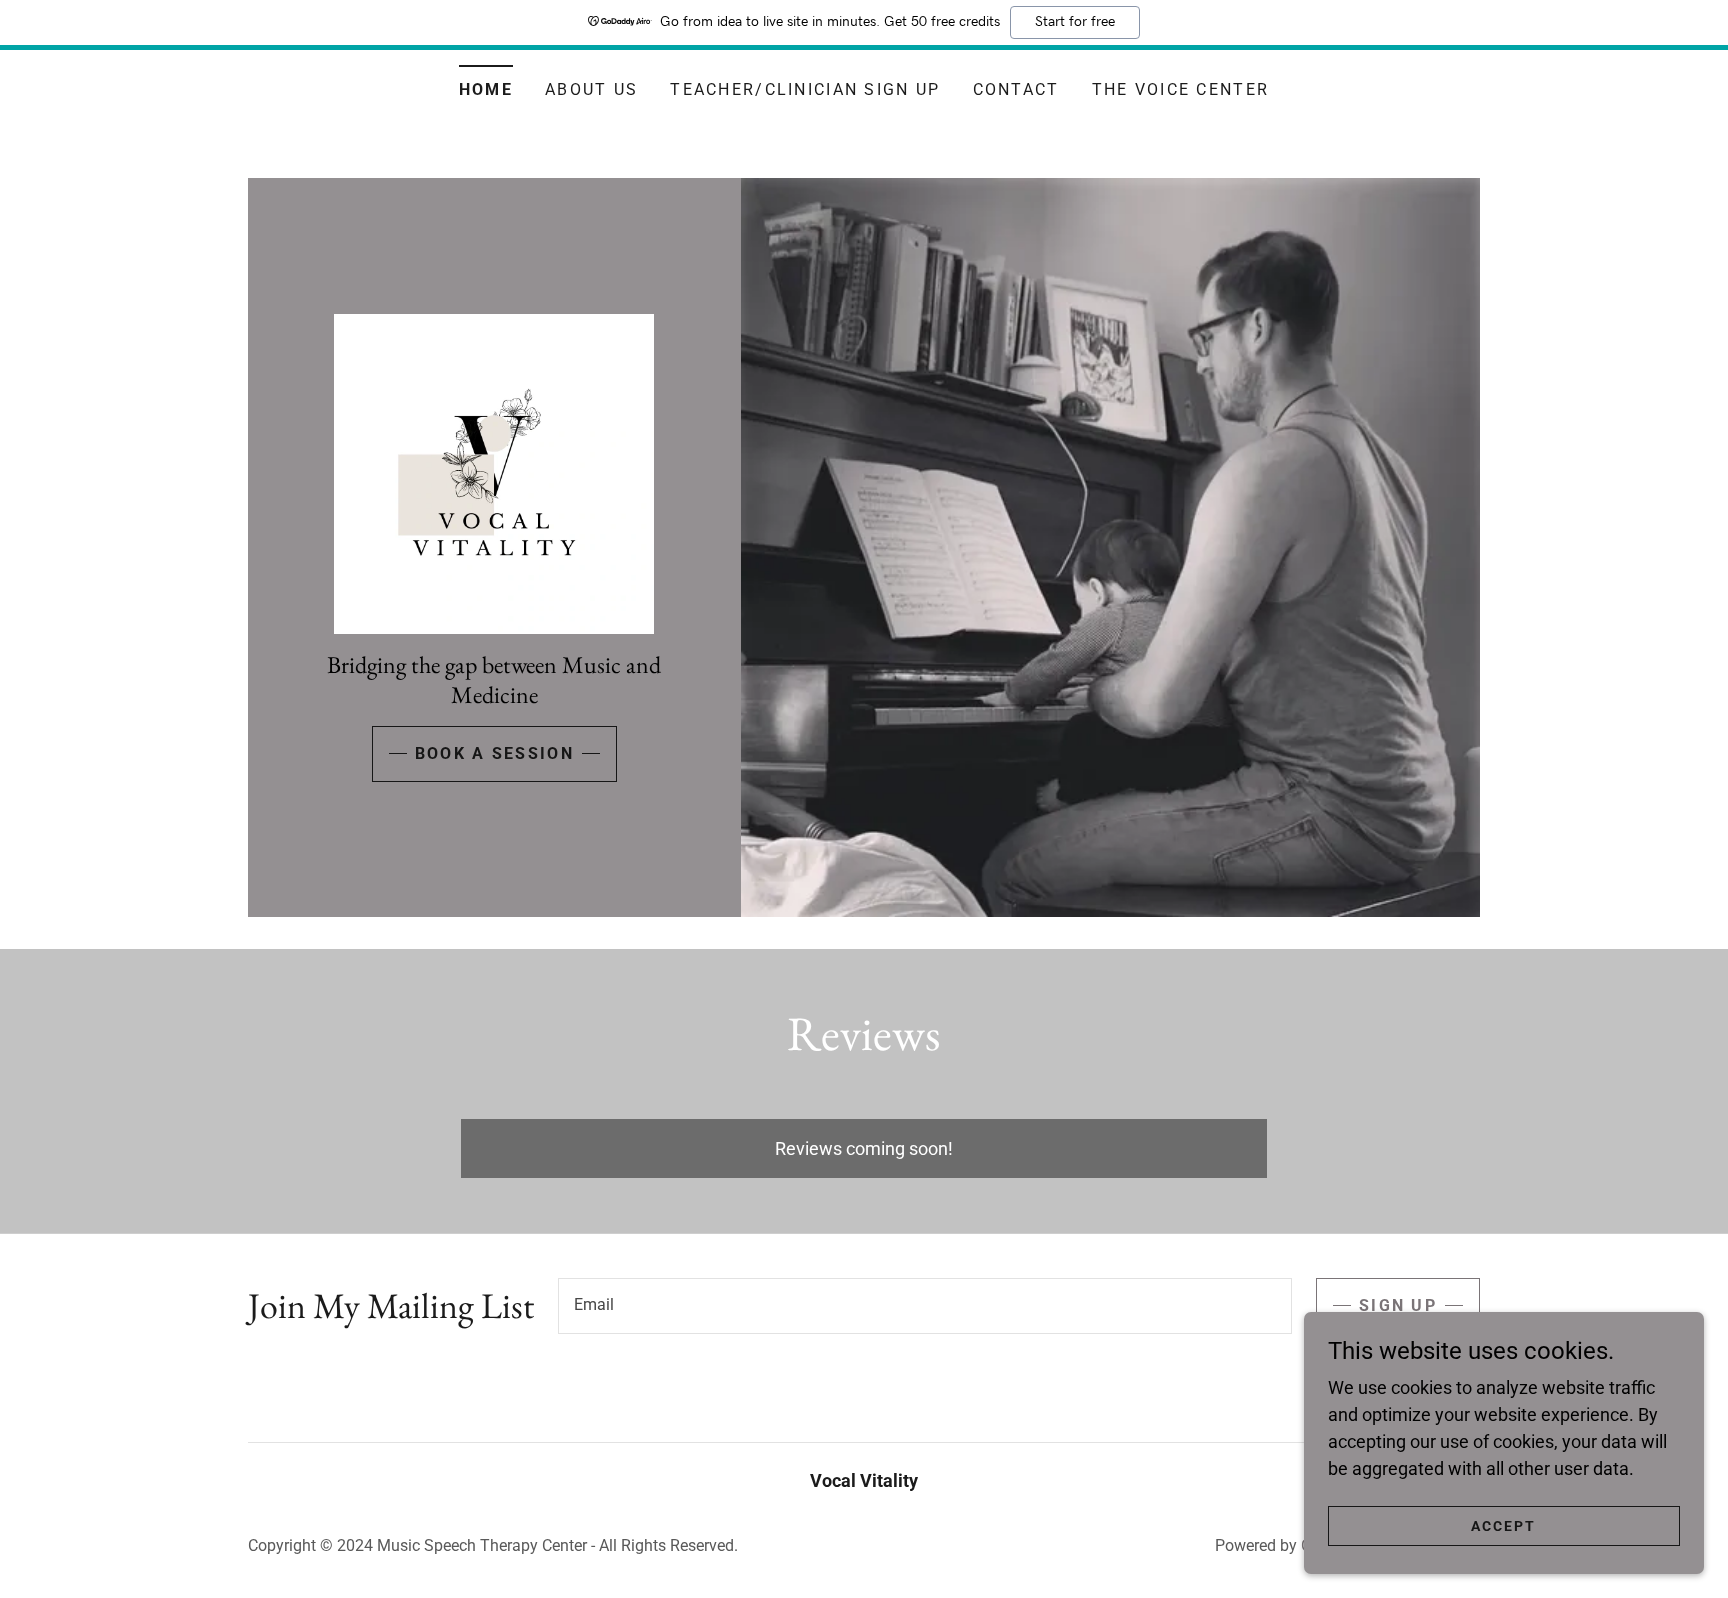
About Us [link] (591, 89)
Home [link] (486, 89)
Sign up (1398, 1305)
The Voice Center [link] (1181, 89)
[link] (494, 471)
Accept (1503, 1526)
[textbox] (925, 1306)
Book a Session (494, 753)
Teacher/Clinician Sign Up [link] (805, 89)
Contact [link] (1016, 89)
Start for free (1075, 22)
